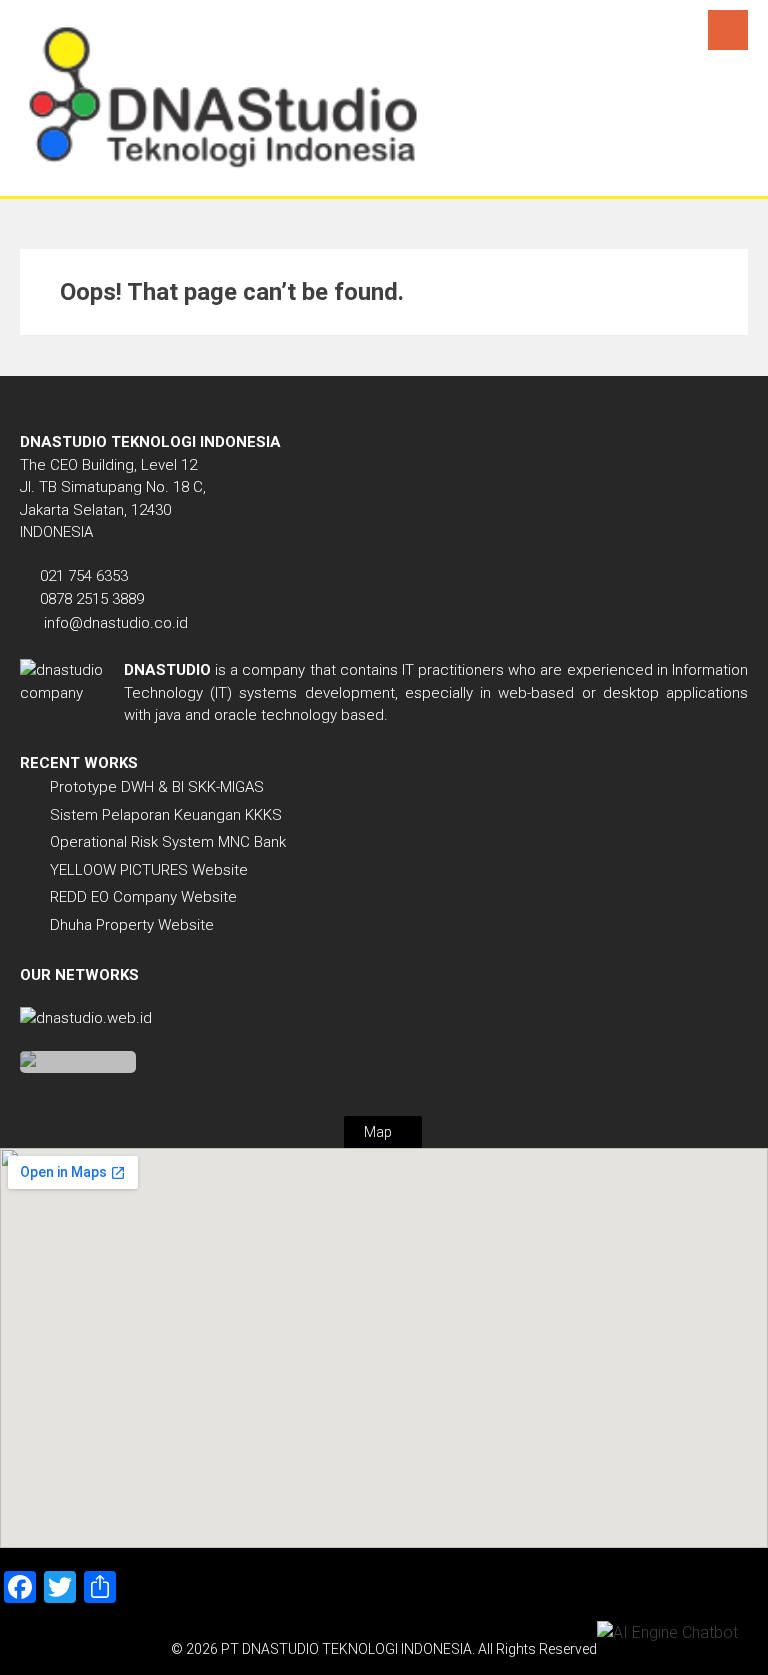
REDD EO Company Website (143, 897)
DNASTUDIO (167, 670)
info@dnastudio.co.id (116, 623)
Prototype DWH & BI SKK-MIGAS (157, 787)
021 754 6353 (84, 576)
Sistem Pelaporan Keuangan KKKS (166, 815)
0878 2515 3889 (92, 599)
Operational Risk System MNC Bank (168, 842)
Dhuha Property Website (132, 925)
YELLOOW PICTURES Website (149, 870)
